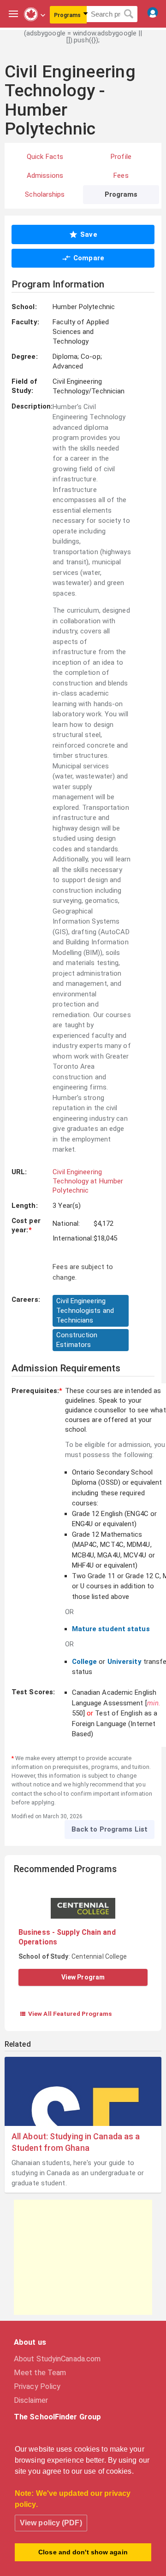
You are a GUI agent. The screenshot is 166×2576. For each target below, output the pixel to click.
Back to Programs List (110, 1829)
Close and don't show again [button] (83, 2552)
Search (129, 14)
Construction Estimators (77, 1340)
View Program (83, 1977)
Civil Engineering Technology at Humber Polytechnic (88, 1181)
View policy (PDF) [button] (51, 2523)
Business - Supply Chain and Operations (67, 1937)
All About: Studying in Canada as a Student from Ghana (76, 2142)
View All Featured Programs (66, 2014)
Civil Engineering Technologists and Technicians (85, 1311)
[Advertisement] (83, 2257)
